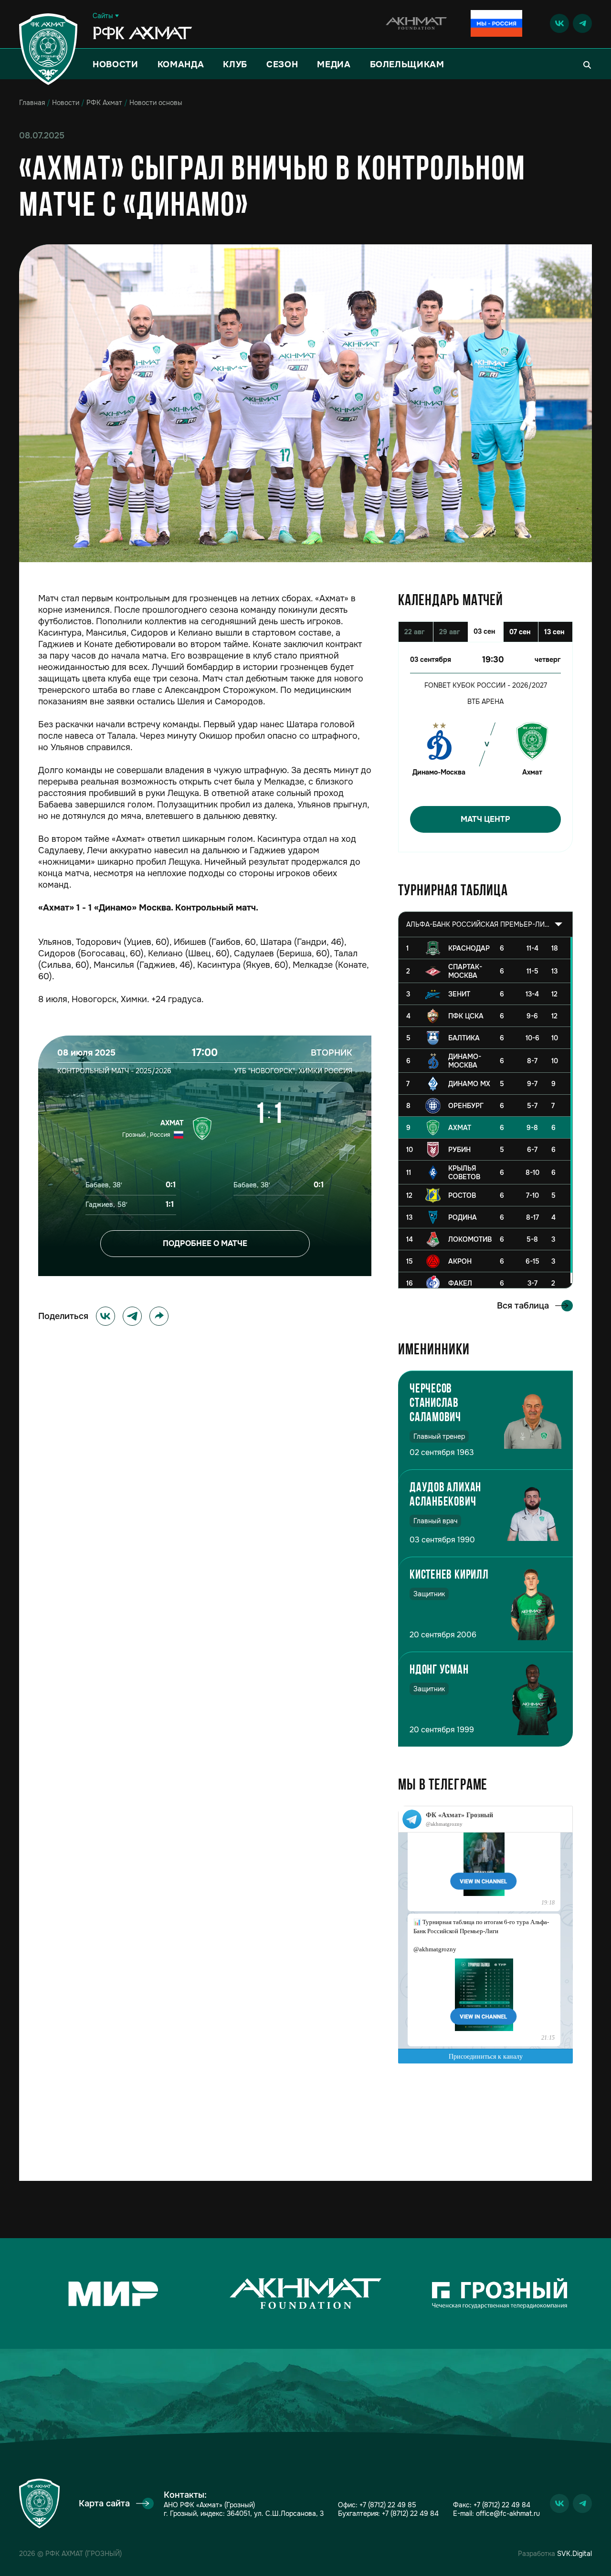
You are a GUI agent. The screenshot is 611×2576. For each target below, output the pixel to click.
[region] (485, 1113)
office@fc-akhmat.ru (508, 2513)
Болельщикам (407, 64)
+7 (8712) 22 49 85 (388, 2505)
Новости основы (156, 103)
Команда (181, 64)
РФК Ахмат (104, 103)
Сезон (282, 64)
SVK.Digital (574, 2554)
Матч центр (485, 819)
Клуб (235, 64)
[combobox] (485, 924)
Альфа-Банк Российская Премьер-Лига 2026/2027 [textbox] (478, 924)
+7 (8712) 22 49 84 (410, 2513)
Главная (32, 103)
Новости (116, 64)
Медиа (334, 64)
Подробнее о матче (205, 1243)
